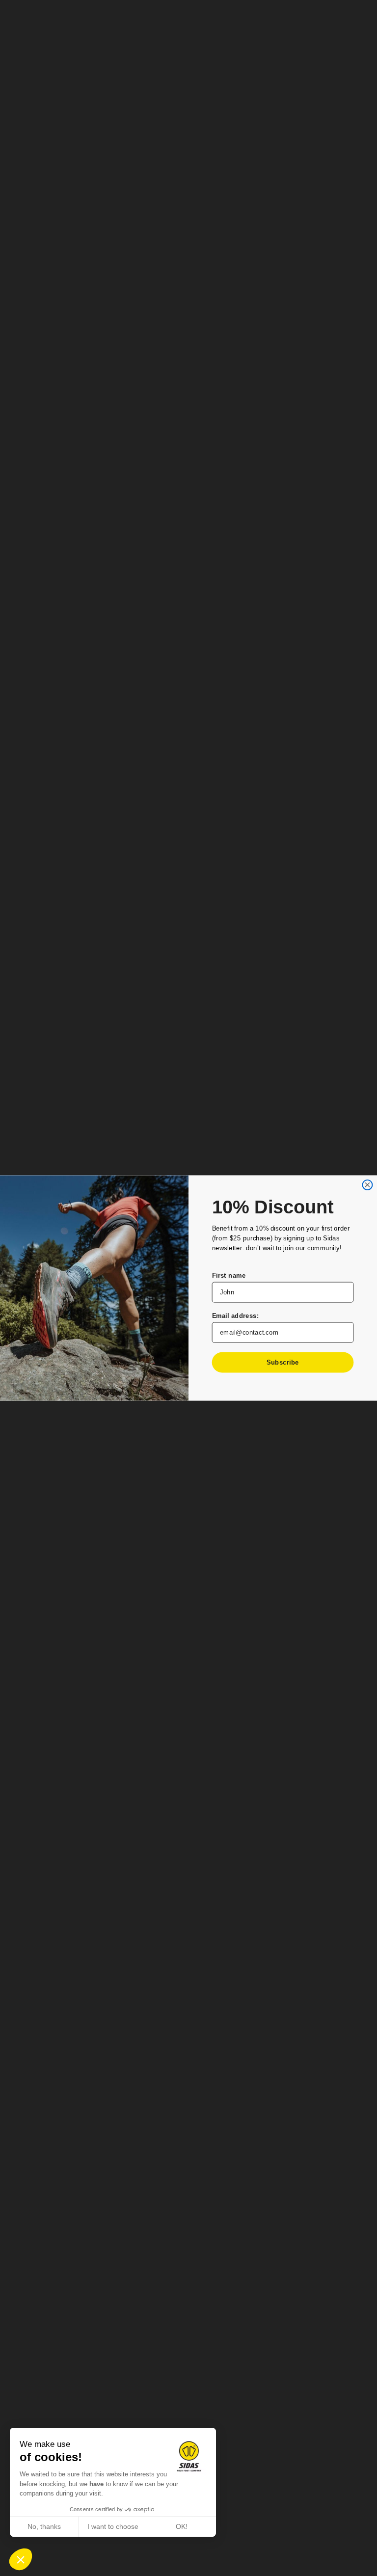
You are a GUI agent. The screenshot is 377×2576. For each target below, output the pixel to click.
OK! (182, 2526)
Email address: (236, 1316)
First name (229, 1275)
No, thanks (44, 2526)
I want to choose (113, 2526)
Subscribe (283, 1362)
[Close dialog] (367, 1185)
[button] (21, 2559)
